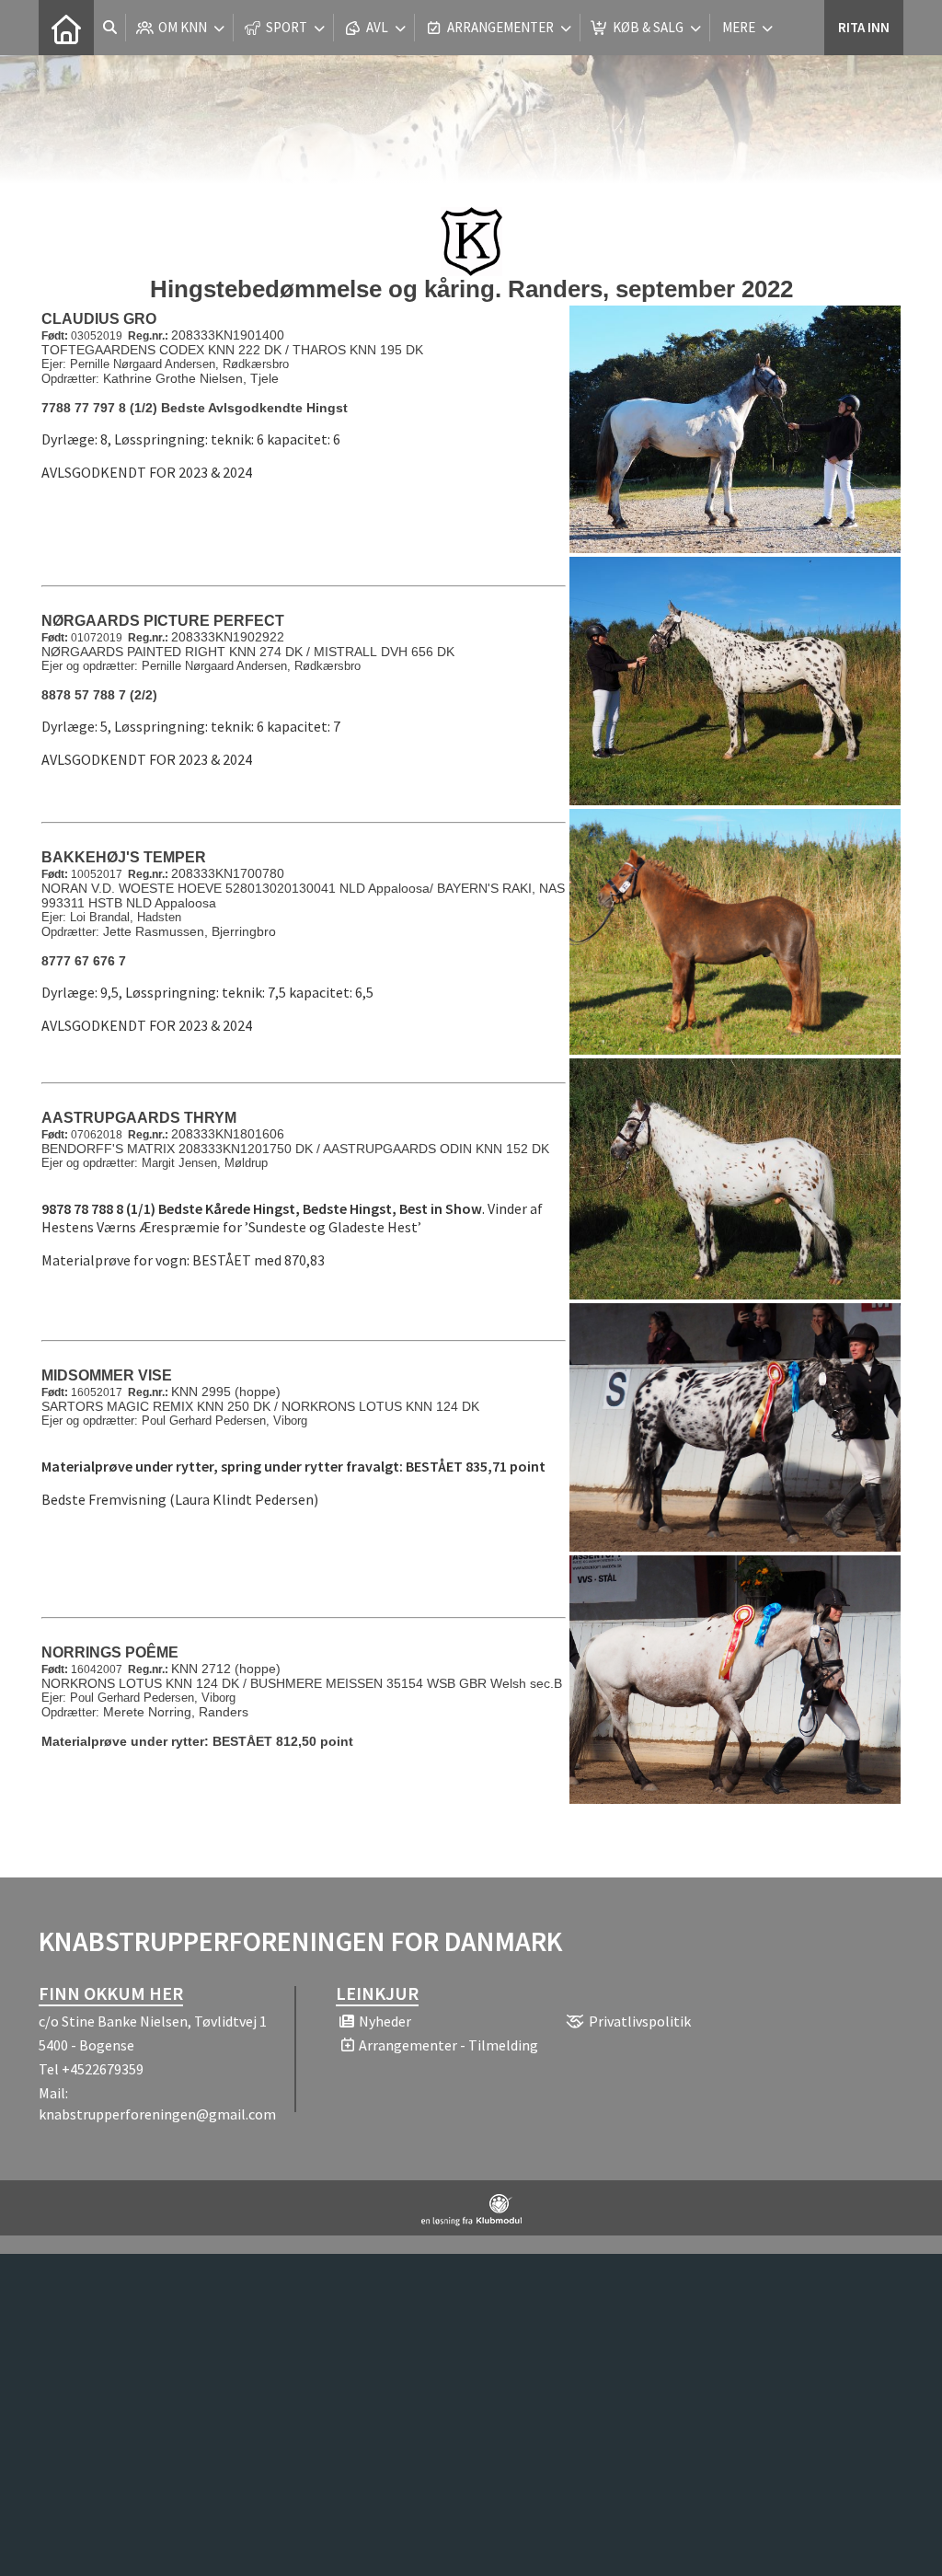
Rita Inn (864, 27)
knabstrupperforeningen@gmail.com (157, 2114)
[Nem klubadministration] (471, 2221)
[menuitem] (66, 28)
